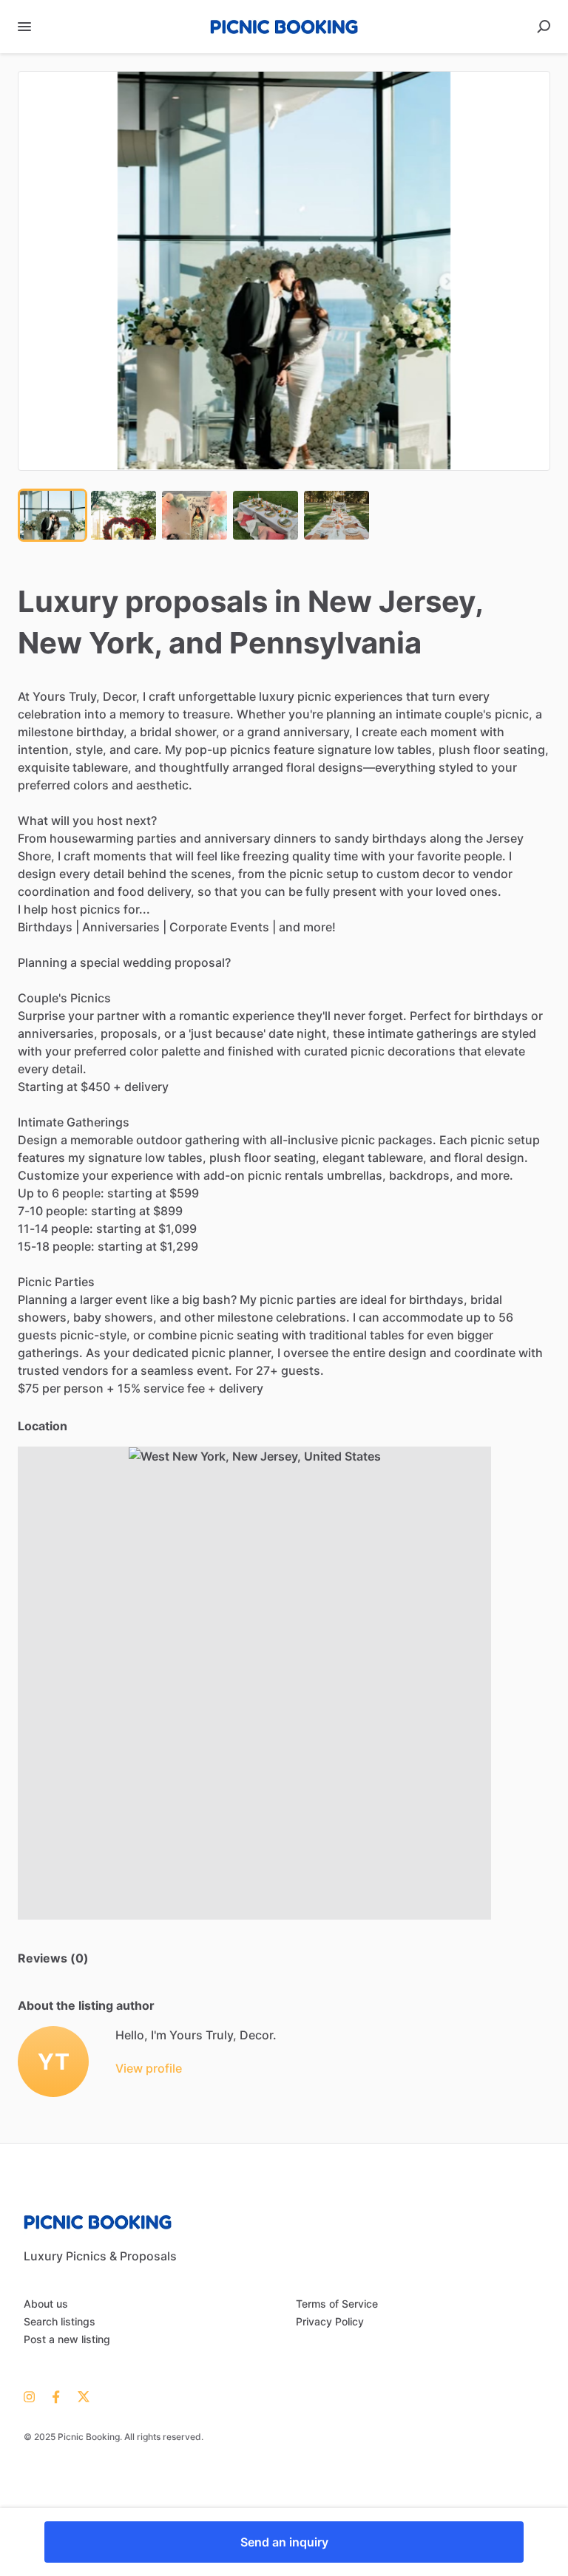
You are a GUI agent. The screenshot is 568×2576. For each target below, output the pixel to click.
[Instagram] (34, 2396)
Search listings (60, 2321)
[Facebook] (56, 2396)
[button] (284, 271)
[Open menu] (24, 27)
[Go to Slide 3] (195, 515)
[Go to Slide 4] (266, 515)
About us (46, 2304)
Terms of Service (337, 2304)
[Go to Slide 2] (124, 515)
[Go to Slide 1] (53, 515)
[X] (80, 2396)
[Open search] (544, 27)
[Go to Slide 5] (337, 515)
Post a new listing (67, 2339)
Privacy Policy (330, 2321)
